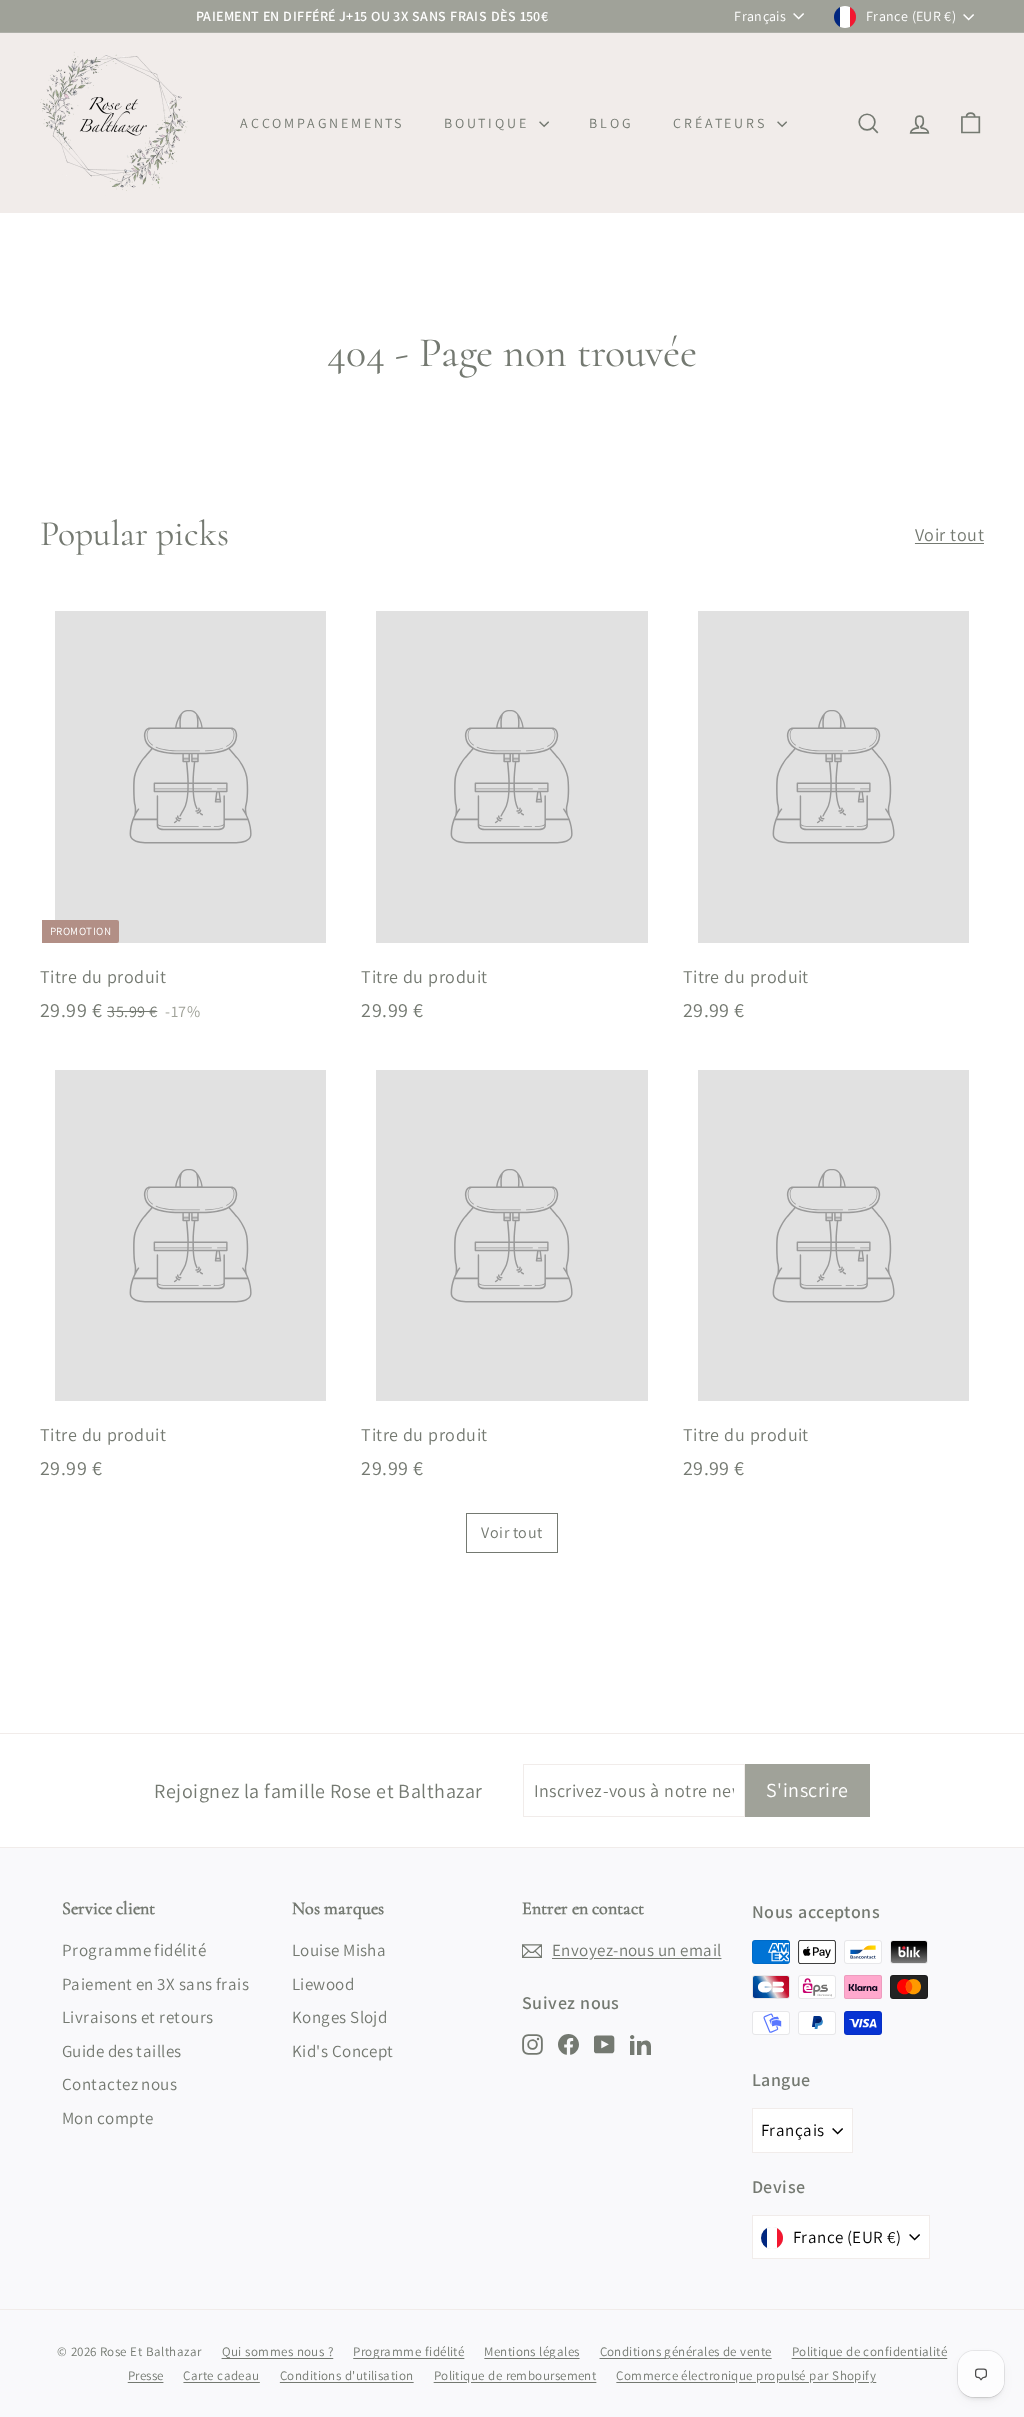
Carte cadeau (221, 2375)
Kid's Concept (343, 2051)
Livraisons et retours (137, 2017)
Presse (146, 2375)
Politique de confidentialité (870, 2351)
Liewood (323, 1984)
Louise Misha (339, 1950)
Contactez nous (119, 2084)
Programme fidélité (134, 1950)
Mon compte (108, 2118)
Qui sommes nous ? (278, 2351)
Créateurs (722, 123)
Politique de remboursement (515, 2375)
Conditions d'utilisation (347, 2375)
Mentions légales (531, 2351)
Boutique (489, 123)
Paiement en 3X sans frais (155, 1984)
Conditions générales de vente (686, 2351)
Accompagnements (322, 123)
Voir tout (949, 534)
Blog (611, 123)
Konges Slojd (339, 2017)
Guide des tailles (122, 2051)
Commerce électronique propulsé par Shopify (746, 2375)
